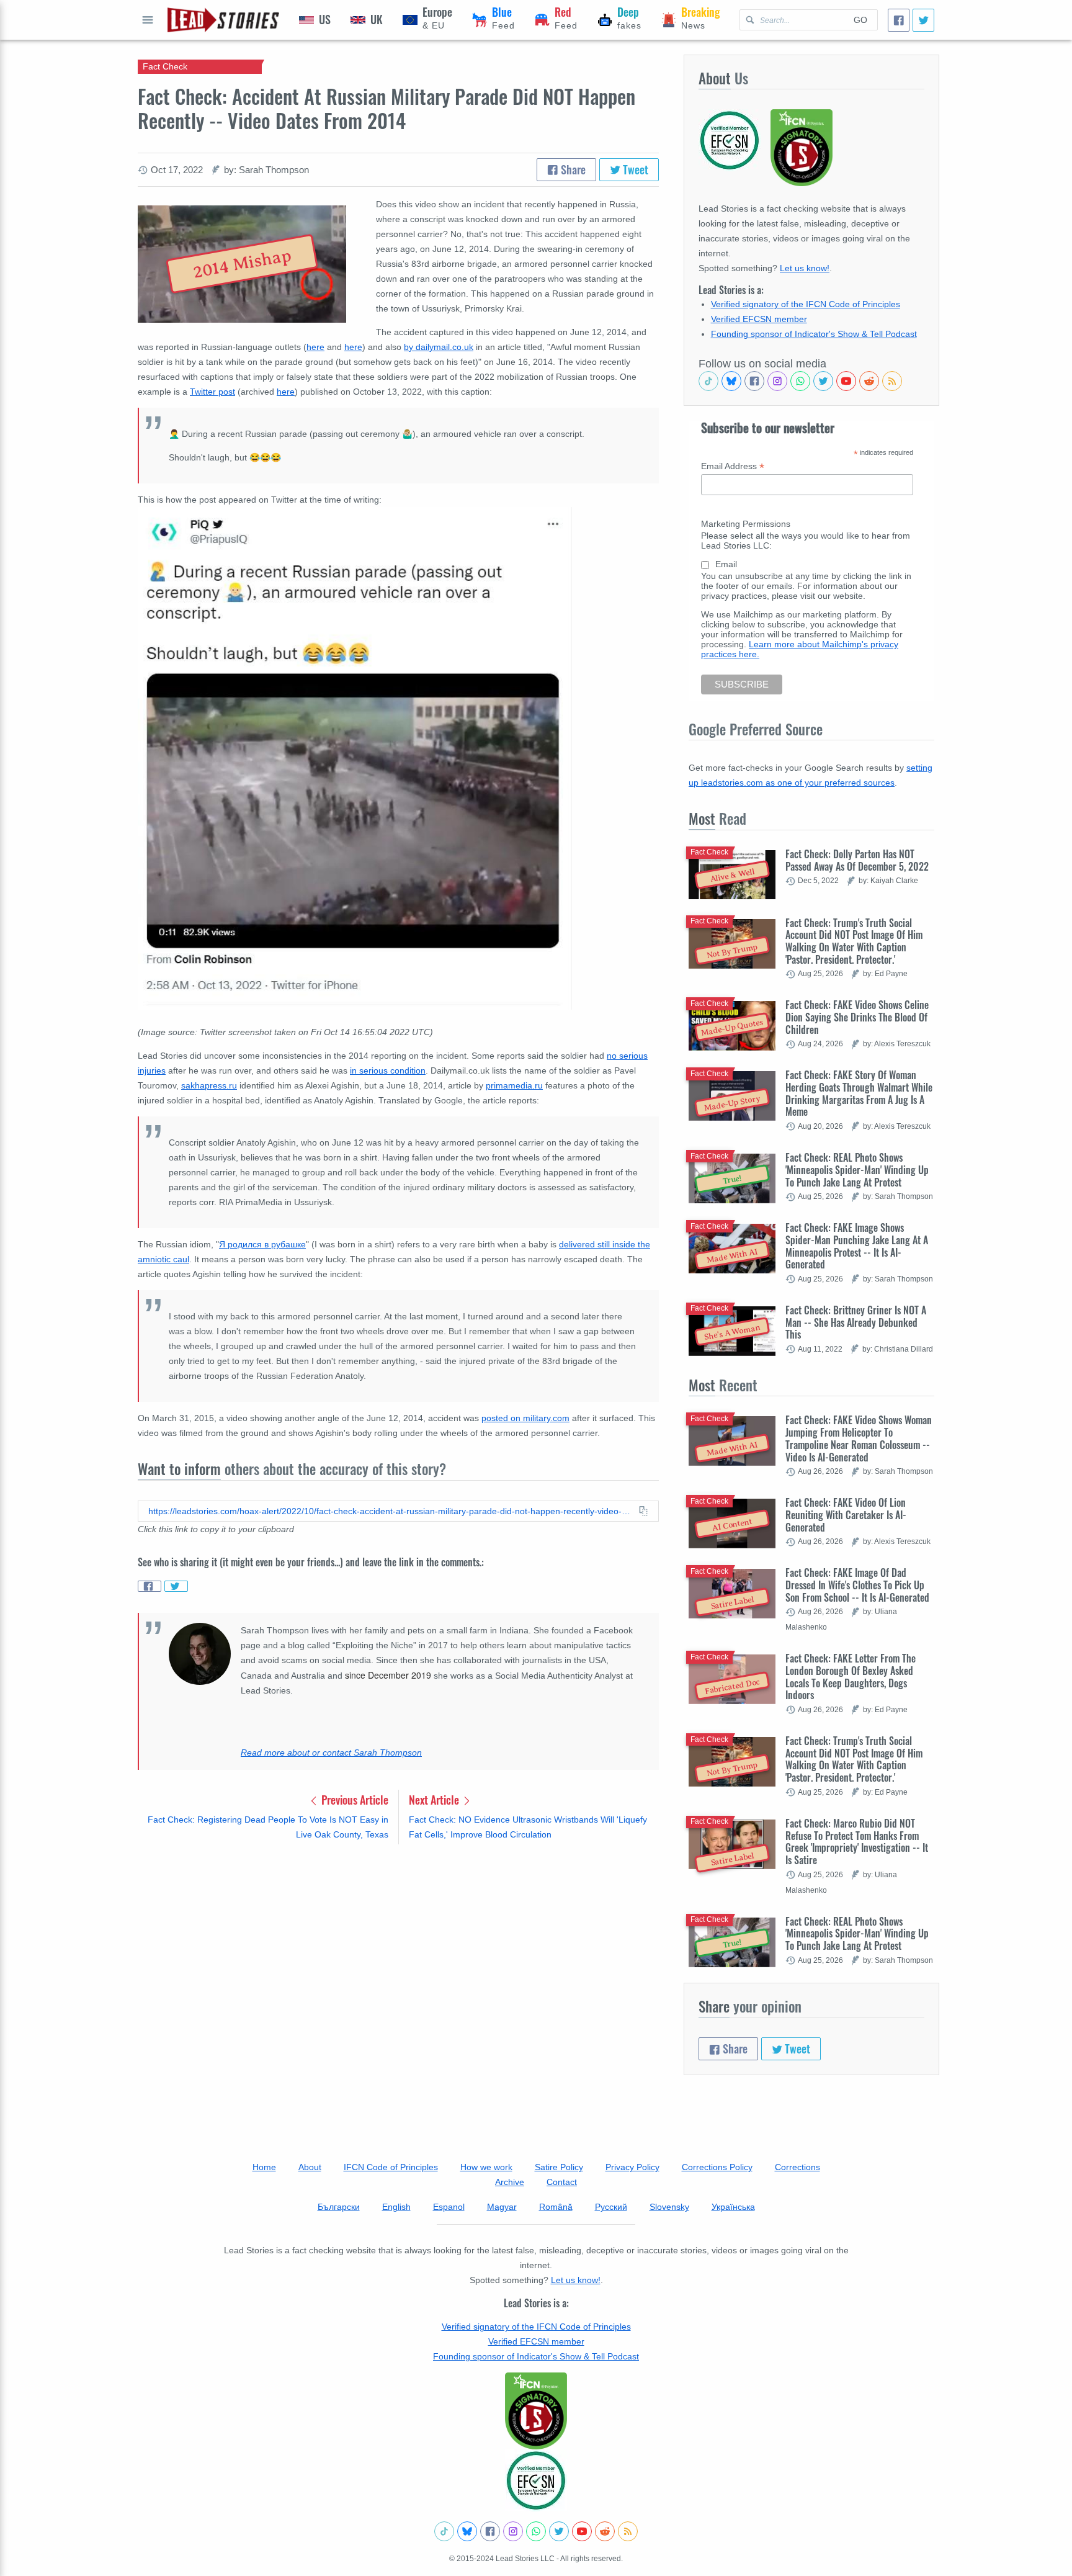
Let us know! (805, 268)
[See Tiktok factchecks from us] (708, 381)
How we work (486, 2167)
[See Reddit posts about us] (869, 381)
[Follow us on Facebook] (754, 381)
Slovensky (669, 2207)
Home (264, 2167)
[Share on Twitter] (176, 1586)
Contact (562, 2182)
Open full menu (148, 20)
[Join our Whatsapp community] (800, 381)
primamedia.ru (514, 1085)
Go (860, 20)
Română (556, 2207)
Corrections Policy (717, 2167)
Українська (733, 2207)
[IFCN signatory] (536, 2411)
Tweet (634, 169)
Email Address (733, 466)
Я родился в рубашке (262, 1244)
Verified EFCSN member (759, 319)
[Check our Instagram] (777, 381)
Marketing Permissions (746, 524)
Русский (611, 2207)
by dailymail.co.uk (439, 347)
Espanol (449, 2207)
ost (229, 392)
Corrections (797, 2167)
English (396, 2207)
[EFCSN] (536, 2480)
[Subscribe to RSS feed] (892, 381)
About (310, 2167)
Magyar (502, 2207)
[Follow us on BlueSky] (731, 381)
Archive (510, 2182)
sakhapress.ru (209, 1085)
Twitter (203, 392)
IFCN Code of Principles (391, 2167)
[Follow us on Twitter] (823, 381)
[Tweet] (923, 20)
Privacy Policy (632, 2167)
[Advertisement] (398, 1951)
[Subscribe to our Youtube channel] (846, 381)
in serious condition (388, 1070)
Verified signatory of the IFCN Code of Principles (806, 304)
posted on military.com (525, 1418)
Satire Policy (559, 2167)
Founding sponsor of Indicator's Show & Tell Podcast (814, 334)
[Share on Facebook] (150, 1586)
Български (339, 2207)
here (315, 347)
